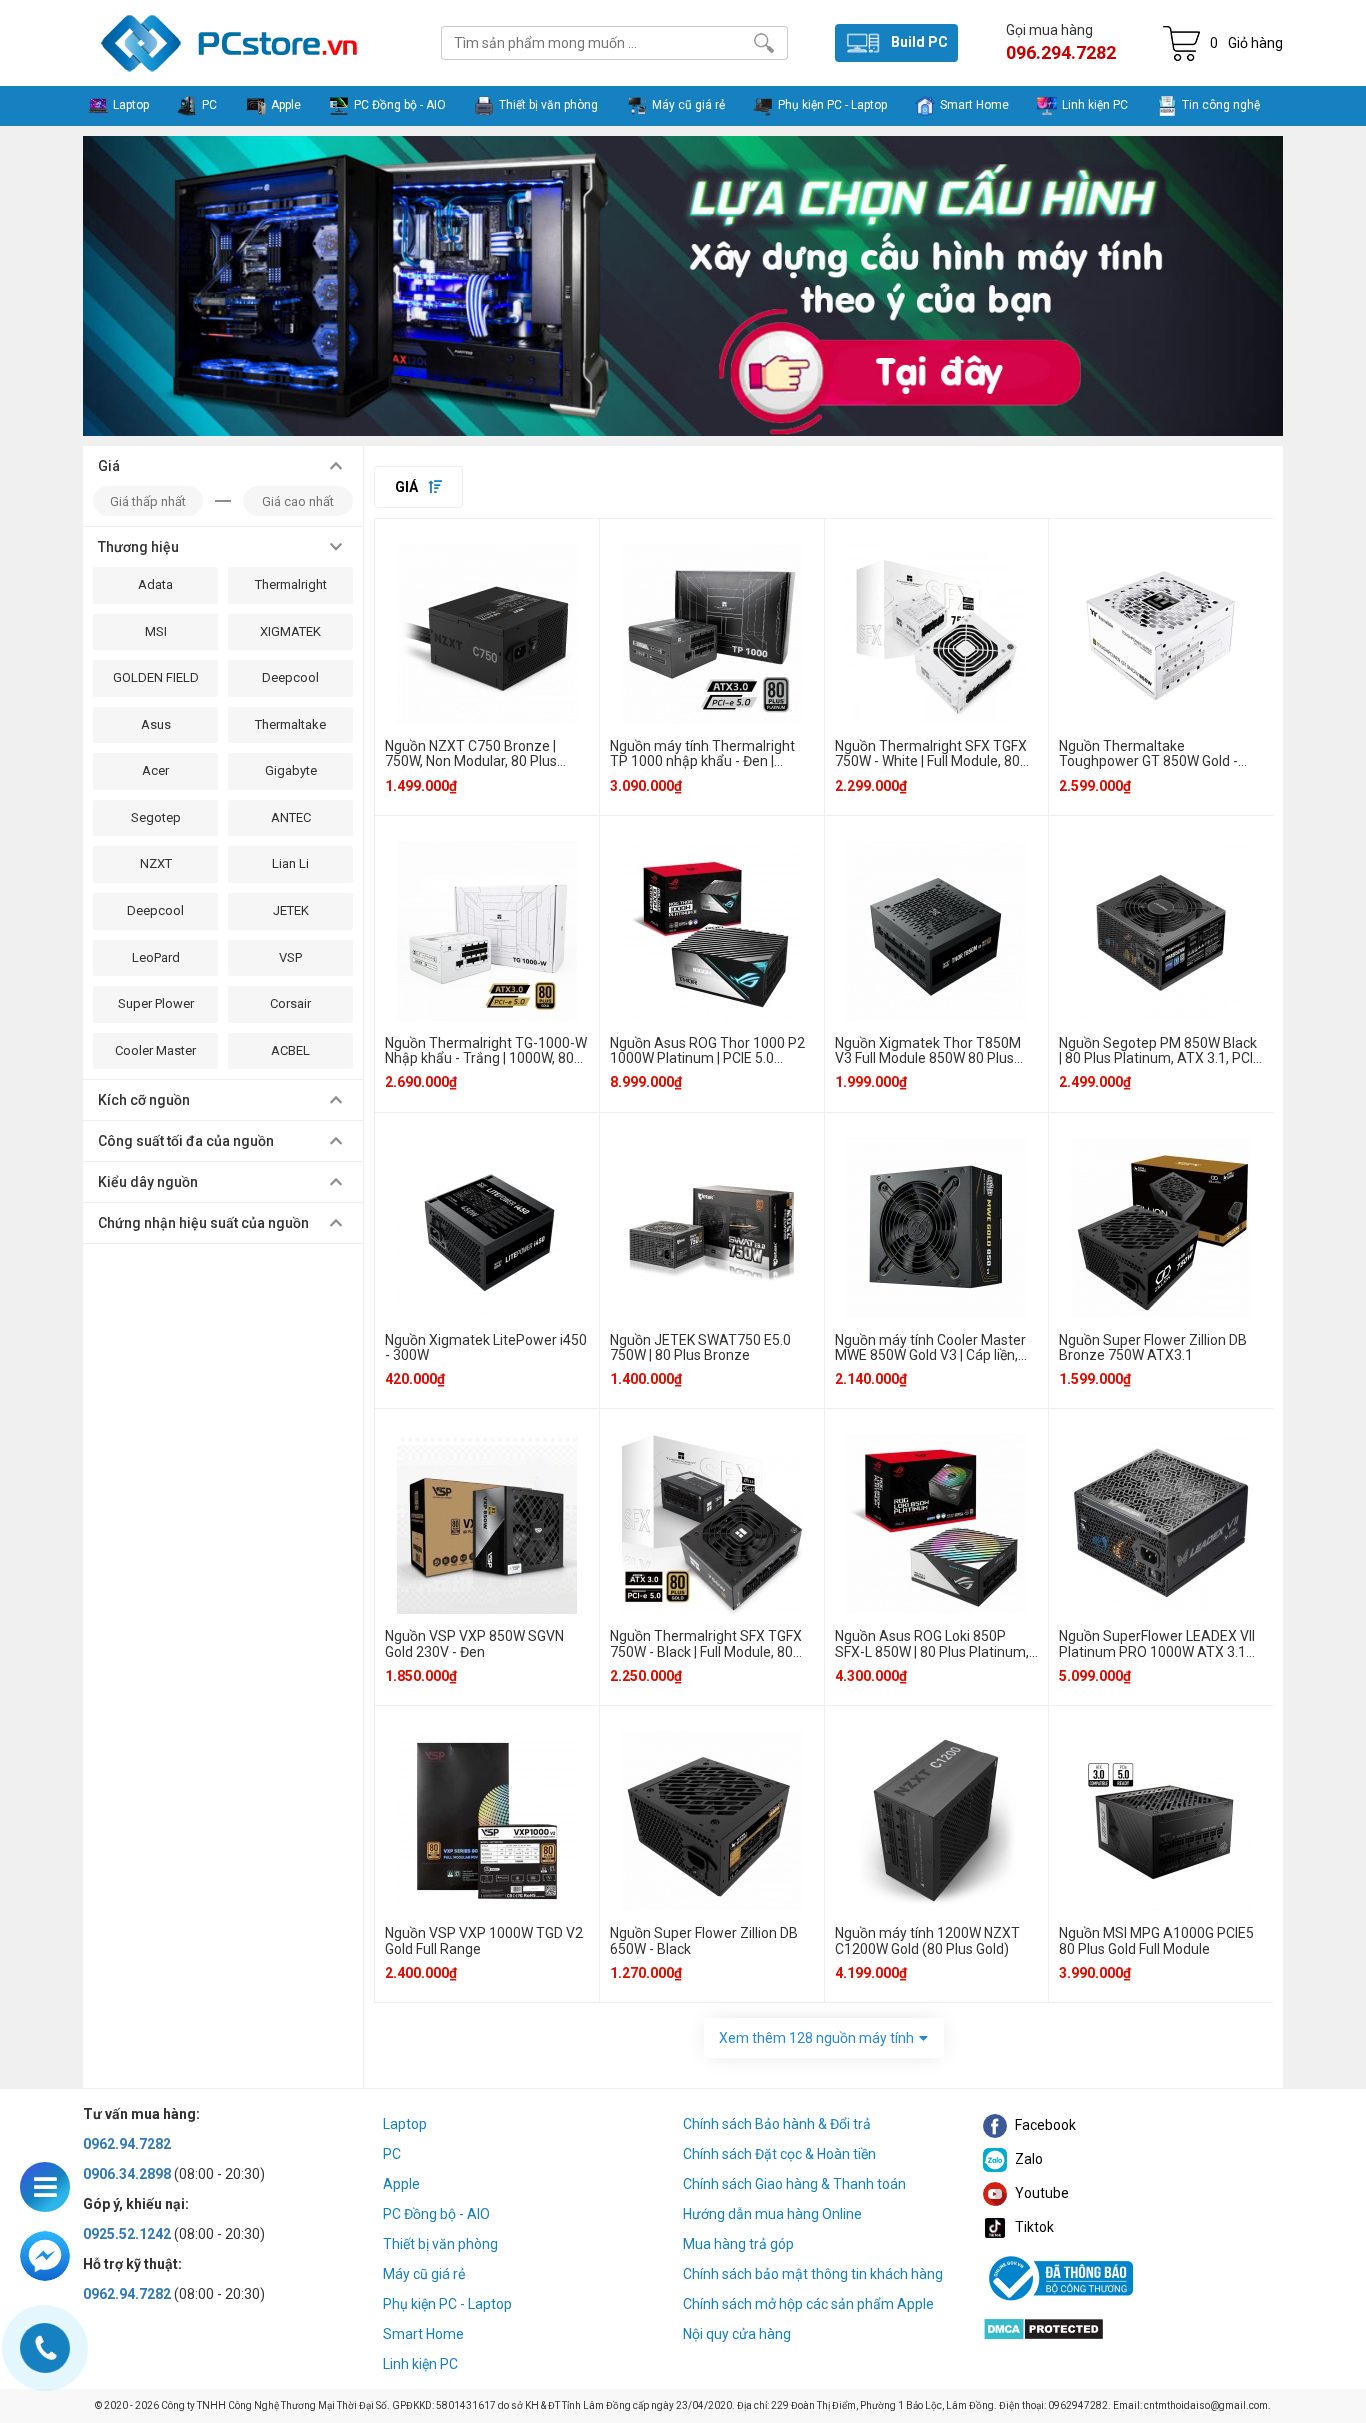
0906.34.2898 (127, 2174)
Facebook (1044, 2125)
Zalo (1027, 2159)
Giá (408, 487)
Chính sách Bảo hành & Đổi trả (777, 2124)
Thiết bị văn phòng (440, 2244)
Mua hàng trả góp (738, 2244)
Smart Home (423, 2334)
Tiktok (1033, 2227)
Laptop (405, 2124)
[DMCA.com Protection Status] (1043, 2327)
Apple (401, 2184)
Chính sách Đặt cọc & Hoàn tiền (779, 2154)
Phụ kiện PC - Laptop (447, 2304)
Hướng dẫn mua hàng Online (772, 2214)
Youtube (1040, 2193)
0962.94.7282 (127, 2144)
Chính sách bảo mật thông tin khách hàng (813, 2274)
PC (392, 2154)
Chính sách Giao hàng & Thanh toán (794, 2184)
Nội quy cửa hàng (737, 2334)
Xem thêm (816, 2038)
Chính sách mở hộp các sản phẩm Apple (808, 2304)
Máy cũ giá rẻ (424, 2274)
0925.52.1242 (127, 2234)
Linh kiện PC (420, 2364)
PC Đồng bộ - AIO (436, 2214)
